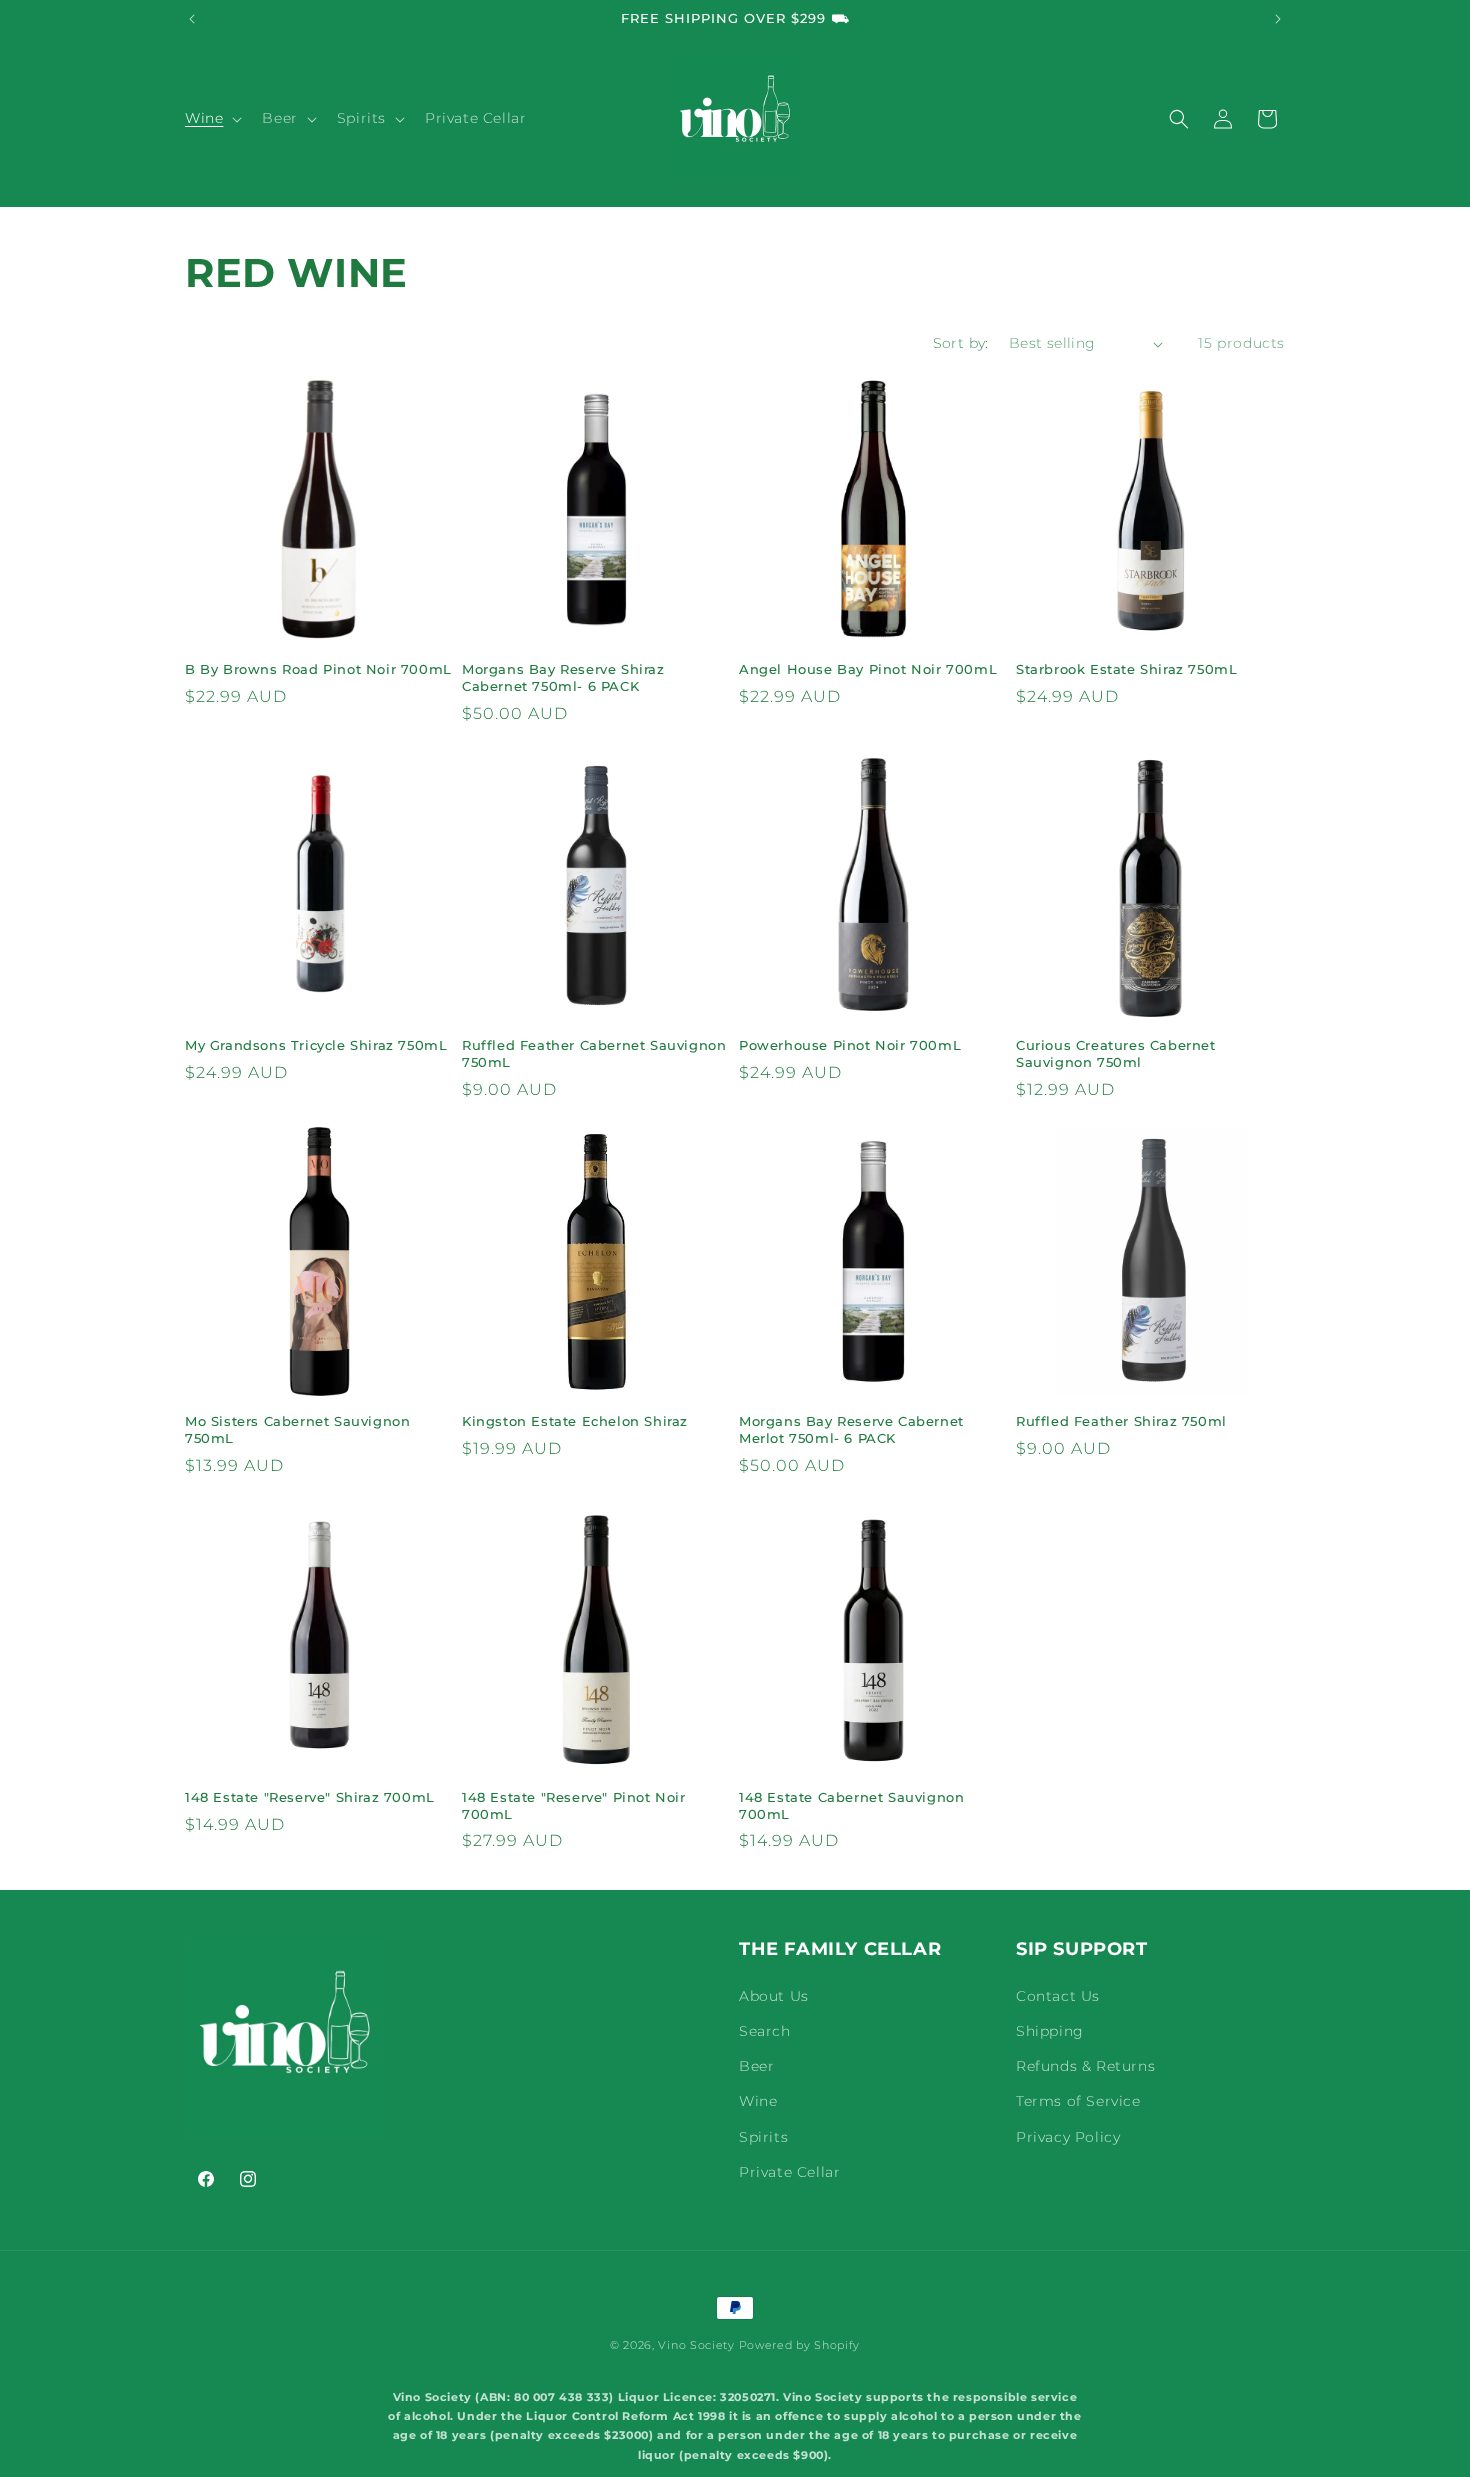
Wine (758, 2101)
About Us (774, 1996)
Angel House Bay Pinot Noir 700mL (868, 669)
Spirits (763, 2137)
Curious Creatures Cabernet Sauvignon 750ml (1116, 1053)
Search (765, 2031)
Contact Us (1058, 1996)
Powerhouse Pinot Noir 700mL (850, 1045)
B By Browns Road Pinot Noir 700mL (318, 669)
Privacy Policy (1068, 2137)
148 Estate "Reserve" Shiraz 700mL (310, 1797)
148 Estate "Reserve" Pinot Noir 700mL (574, 1805)
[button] (211, 118)
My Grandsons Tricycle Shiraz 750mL (316, 1045)
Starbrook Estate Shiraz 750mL (1126, 669)
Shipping (1050, 2031)
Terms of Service (1078, 2101)
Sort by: (961, 343)
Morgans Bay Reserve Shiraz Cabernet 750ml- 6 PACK (563, 677)
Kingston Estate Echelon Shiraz (575, 1421)
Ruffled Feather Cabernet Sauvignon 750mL (594, 1053)
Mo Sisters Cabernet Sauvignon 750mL (297, 1429)
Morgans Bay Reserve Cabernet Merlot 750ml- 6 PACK (851, 1429)
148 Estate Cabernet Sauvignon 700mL (851, 1805)
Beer (756, 2066)
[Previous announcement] (192, 19)
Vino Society (696, 2345)
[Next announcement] (1278, 19)
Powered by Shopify (800, 2345)
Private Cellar (789, 2172)
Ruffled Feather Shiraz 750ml (1121, 1421)
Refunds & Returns (1085, 2066)
